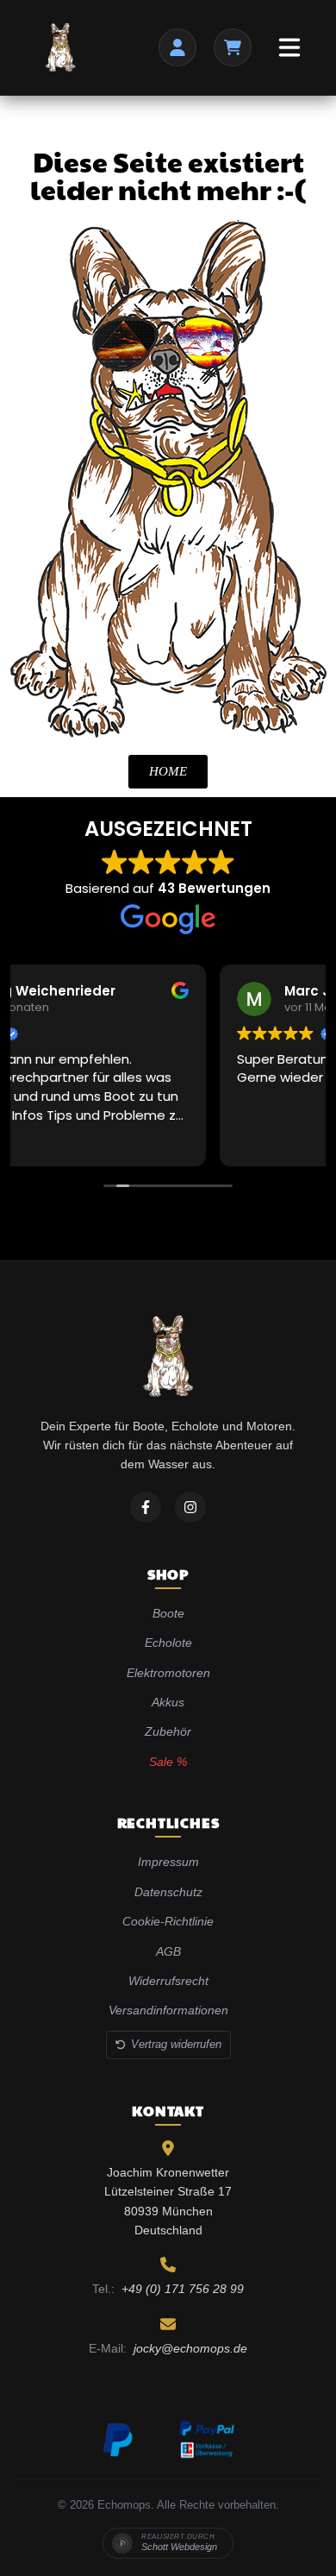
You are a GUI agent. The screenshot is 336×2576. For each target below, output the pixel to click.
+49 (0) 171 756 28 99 (183, 2289)
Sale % (168, 1762)
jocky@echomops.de (190, 2348)
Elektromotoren (168, 1673)
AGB (168, 1951)
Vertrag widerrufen (176, 2044)
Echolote (168, 1643)
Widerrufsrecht (168, 1981)
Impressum (168, 1862)
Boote (168, 1613)
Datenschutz (168, 1892)
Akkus (168, 1702)
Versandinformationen (168, 2010)
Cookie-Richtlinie (168, 1921)
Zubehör (168, 1731)
